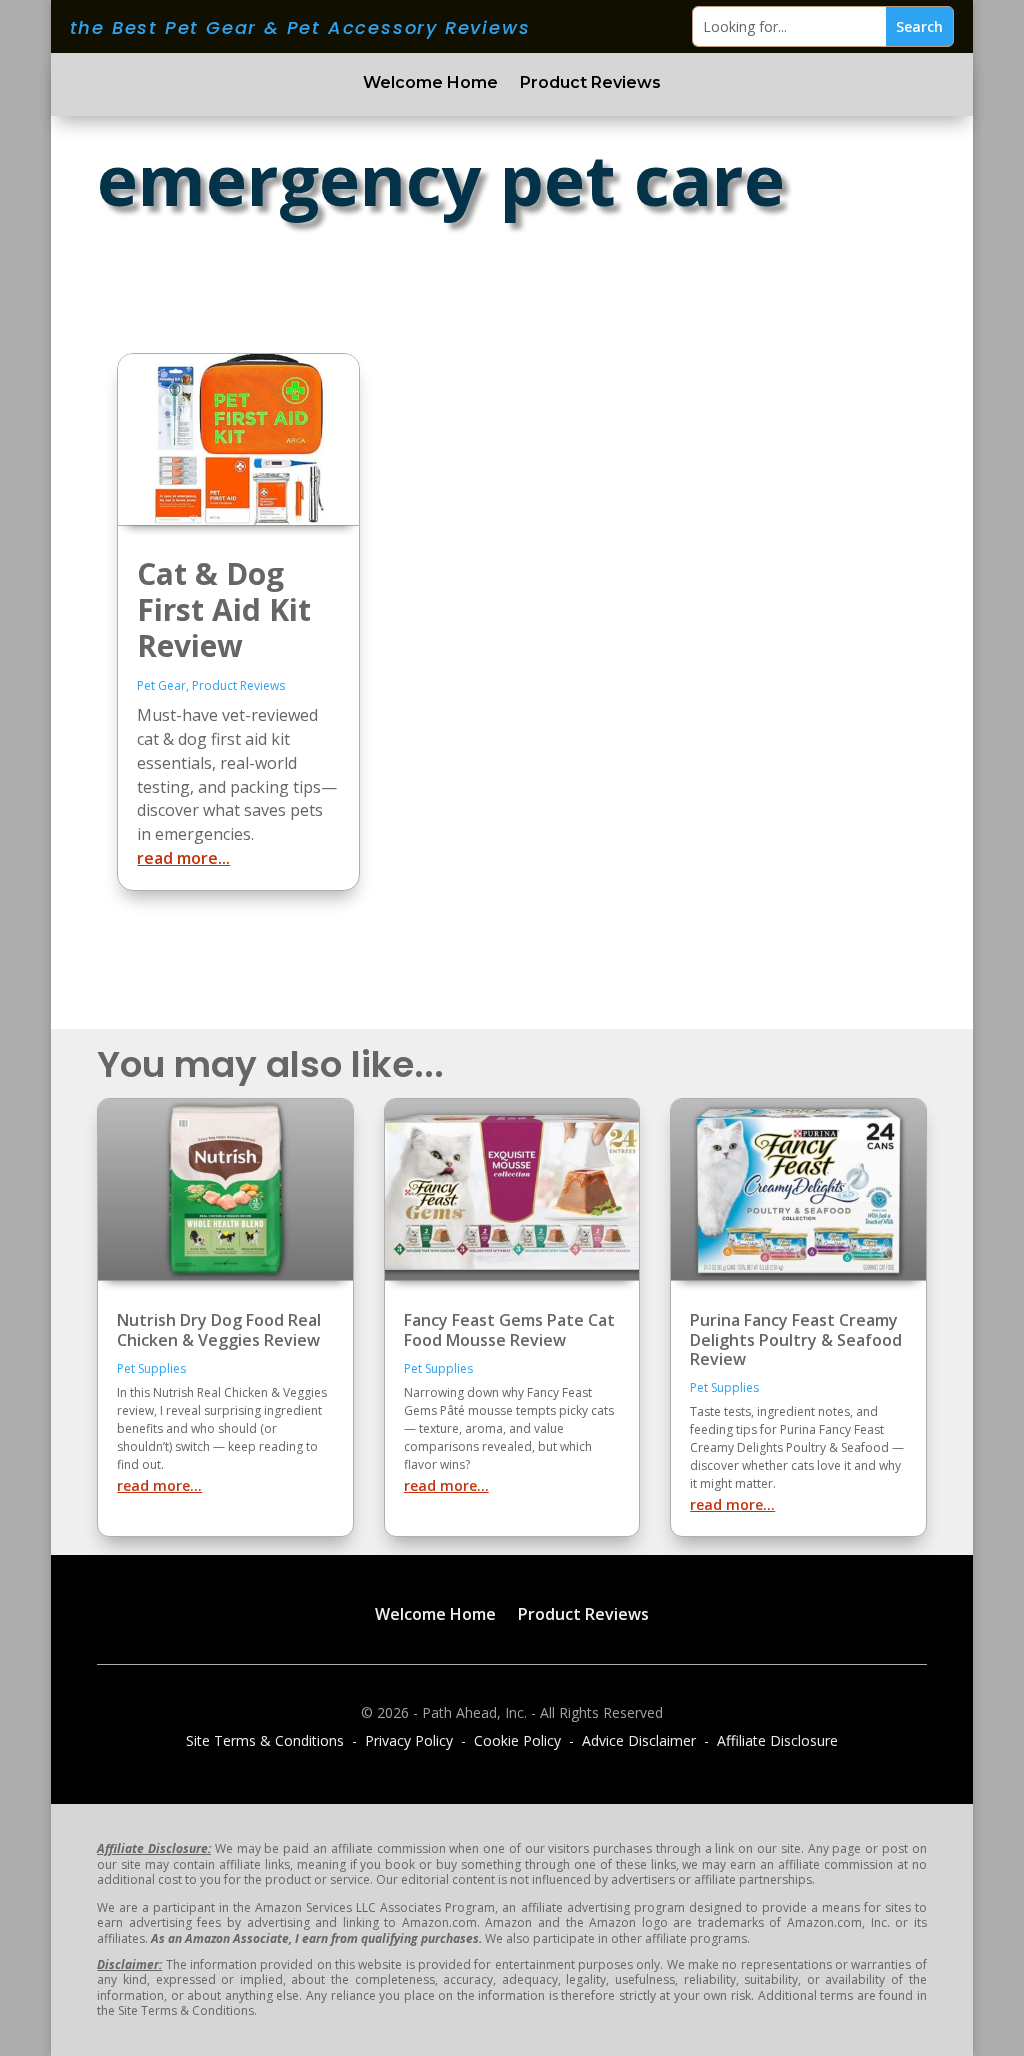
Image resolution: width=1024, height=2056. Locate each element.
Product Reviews (590, 84)
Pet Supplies (151, 1368)
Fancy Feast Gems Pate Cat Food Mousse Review (509, 1329)
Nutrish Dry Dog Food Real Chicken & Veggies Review (219, 1329)
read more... (183, 858)
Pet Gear (161, 685)
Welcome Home (430, 84)
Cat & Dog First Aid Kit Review (224, 609)
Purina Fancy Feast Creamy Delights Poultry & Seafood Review (796, 1339)
